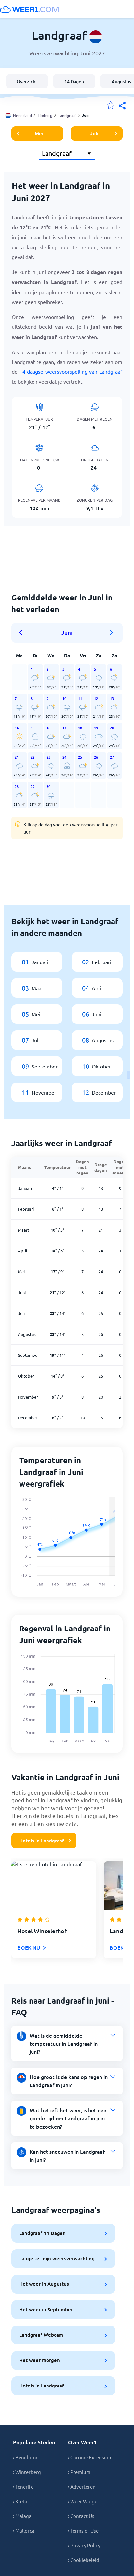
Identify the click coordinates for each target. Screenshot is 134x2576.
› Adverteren (82, 2486)
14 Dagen (74, 81)
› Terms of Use (83, 2531)
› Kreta (20, 2501)
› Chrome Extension (90, 2457)
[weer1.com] (29, 9)
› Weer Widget (84, 2501)
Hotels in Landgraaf (42, 1841)
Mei (39, 133)
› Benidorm (25, 2457)
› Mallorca (24, 2531)
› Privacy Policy (84, 2545)
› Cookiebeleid (84, 2560)
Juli (94, 133)
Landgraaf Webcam (41, 2335)
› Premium (79, 2472)
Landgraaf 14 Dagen (42, 2233)
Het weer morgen (40, 2360)
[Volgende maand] (111, 633)
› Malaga (22, 2516)
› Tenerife (23, 2486)
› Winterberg (27, 2472)
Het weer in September (46, 2309)
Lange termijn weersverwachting (57, 2258)
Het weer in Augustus (44, 2284)
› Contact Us (81, 2516)
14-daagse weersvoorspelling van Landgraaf (71, 371)
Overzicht (27, 81)
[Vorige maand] (23, 633)
